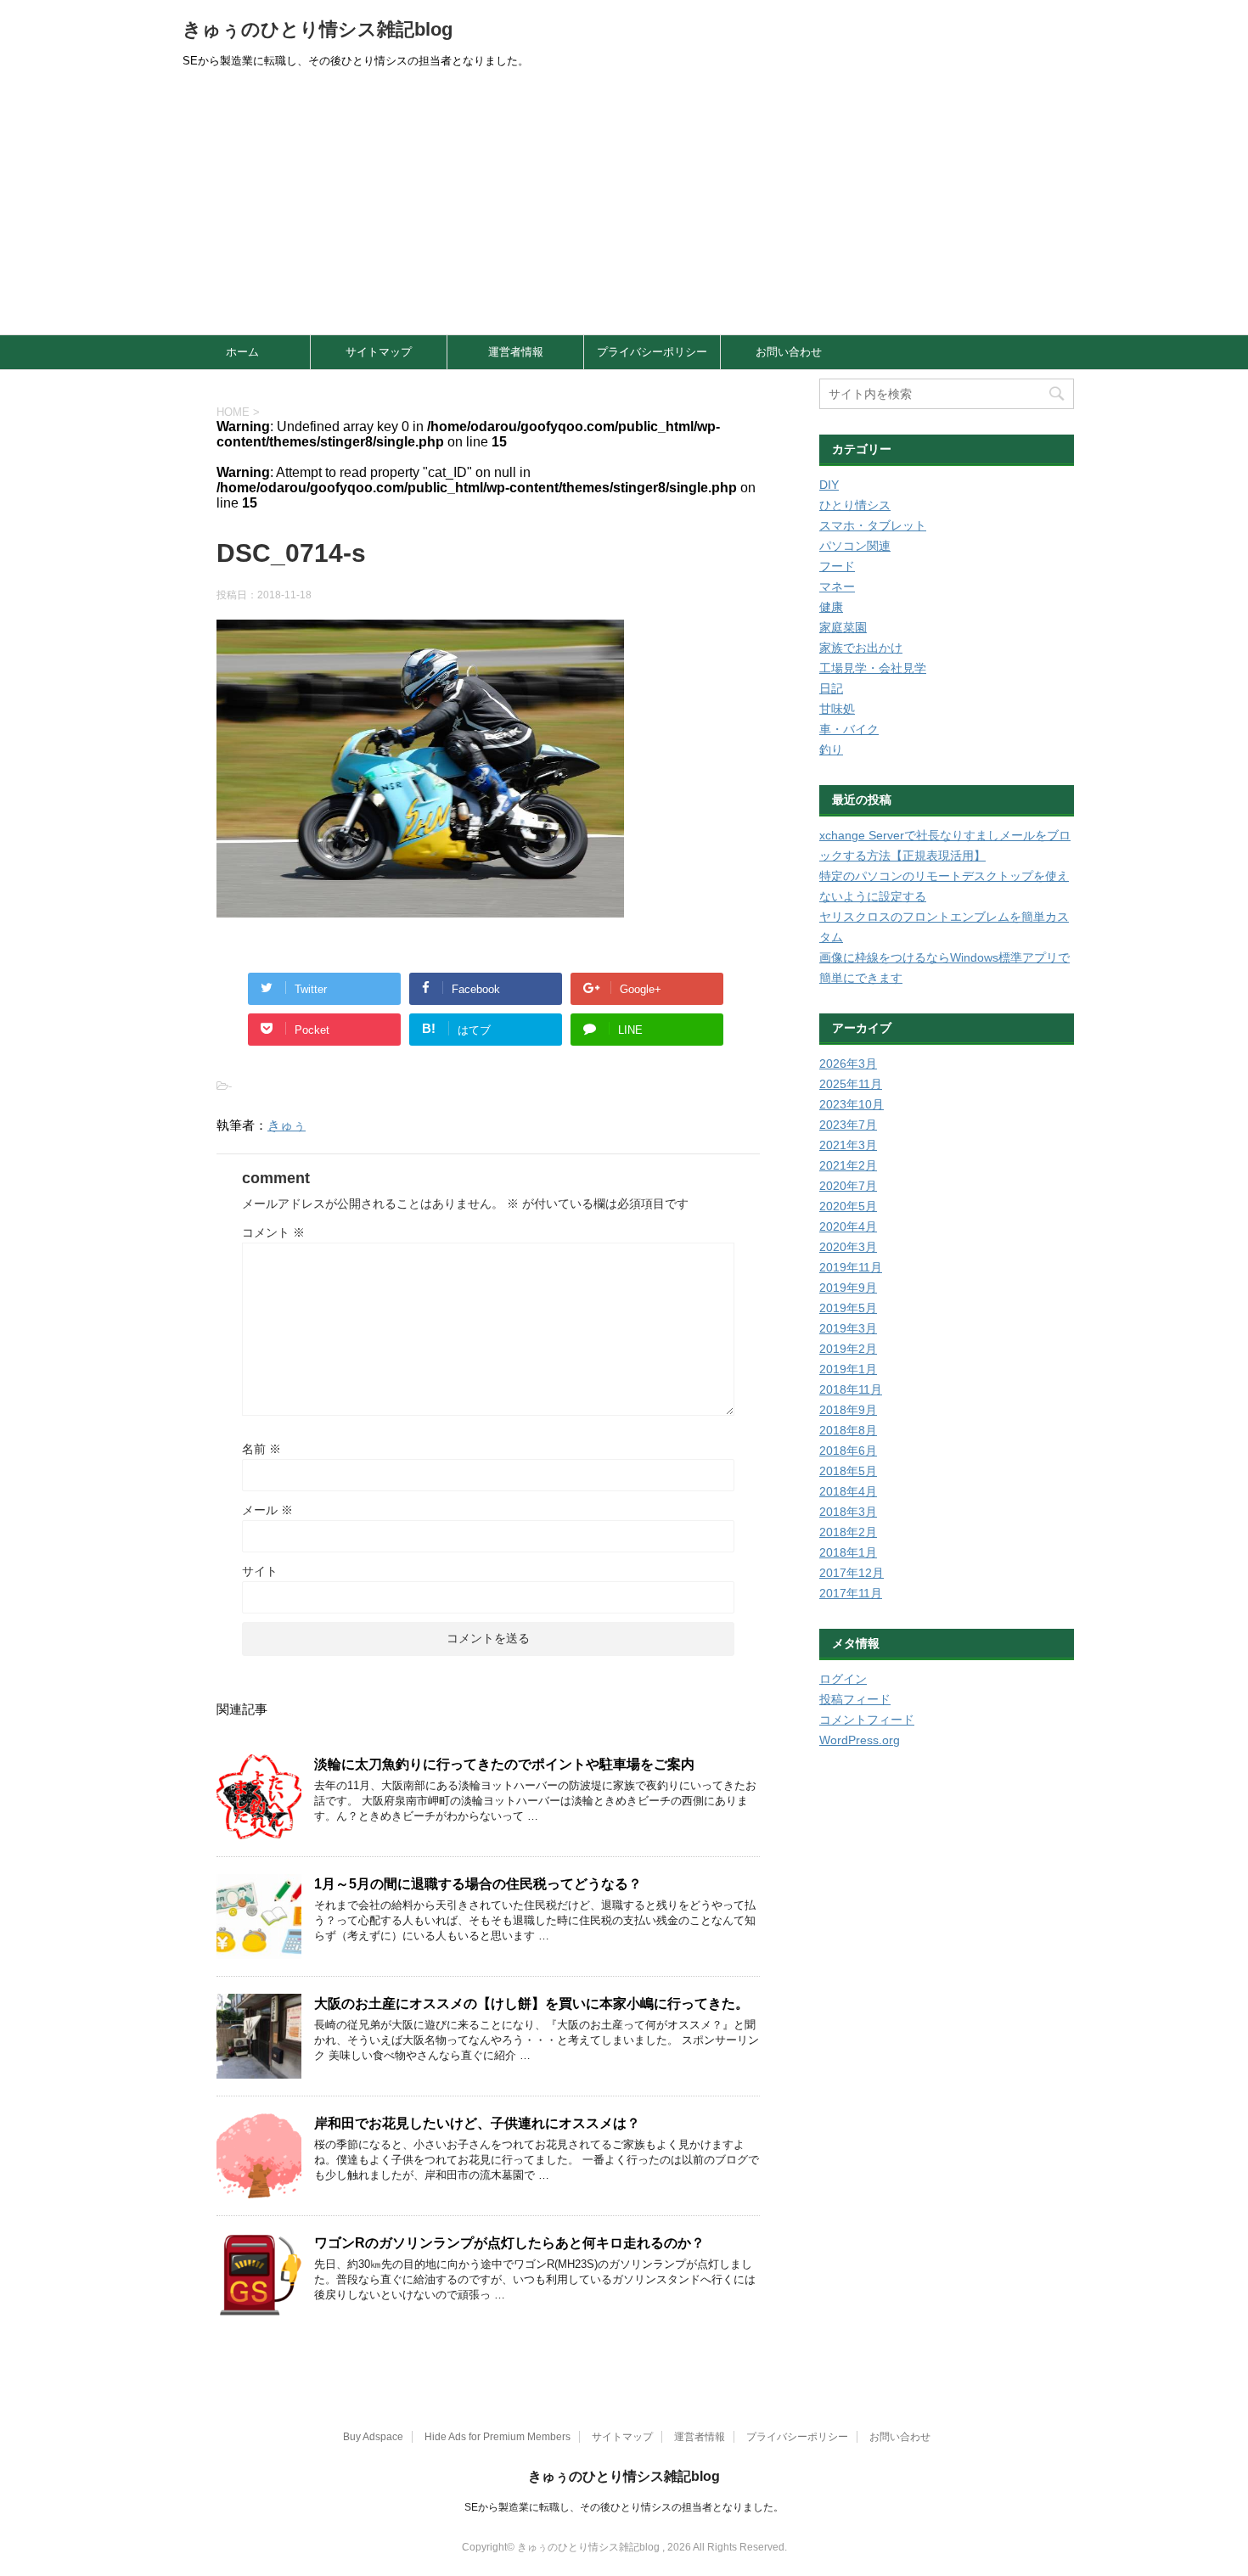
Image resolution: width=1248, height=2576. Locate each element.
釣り (831, 749)
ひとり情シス (855, 505)
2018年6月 (848, 1451)
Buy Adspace (373, 2437)
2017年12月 (852, 1573)
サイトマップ (379, 352)
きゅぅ (287, 1125)
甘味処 (837, 709)
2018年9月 (848, 1410)
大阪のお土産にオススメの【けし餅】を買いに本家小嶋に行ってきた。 (531, 2004)
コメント (273, 1232)
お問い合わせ (789, 352)
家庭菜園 (843, 627)
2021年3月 (848, 1145)
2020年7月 (848, 1186)
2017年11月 (851, 1593)
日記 (831, 688)
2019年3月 (848, 1328)
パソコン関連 (855, 546)
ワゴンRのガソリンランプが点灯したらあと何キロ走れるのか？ (509, 2243)
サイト (260, 1571)
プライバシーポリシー (652, 352)
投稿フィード (855, 1699)
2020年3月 (848, 1247)
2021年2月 (848, 1165)
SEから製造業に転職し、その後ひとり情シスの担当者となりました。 (624, 2507)
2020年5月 (848, 1206)
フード (837, 566)
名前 (261, 1449)
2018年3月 (848, 1512)
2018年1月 (848, 1552)
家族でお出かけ (861, 648)
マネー (837, 586)
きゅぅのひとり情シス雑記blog (318, 29)
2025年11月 (851, 1084)
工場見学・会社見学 (873, 668)
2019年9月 (848, 1288)
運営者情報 (516, 352)
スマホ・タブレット (873, 525)
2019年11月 (851, 1267)
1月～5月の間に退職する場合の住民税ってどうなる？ (478, 1884)
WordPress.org (860, 1740)
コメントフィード (867, 1720)
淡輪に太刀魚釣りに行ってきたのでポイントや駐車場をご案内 (504, 1764)
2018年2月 (848, 1532)
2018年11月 (851, 1389)
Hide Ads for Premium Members (498, 2437)
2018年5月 (848, 1471)
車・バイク (849, 729)
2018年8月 (848, 1430)
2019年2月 (848, 1349)
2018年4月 (848, 1491)
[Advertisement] (624, 207)
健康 (831, 607)
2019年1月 (848, 1369)
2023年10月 (852, 1104)
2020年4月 (848, 1226)
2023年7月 (848, 1125)
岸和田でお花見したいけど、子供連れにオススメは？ (477, 2123)
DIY (829, 485)
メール (267, 1510)
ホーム (242, 352)
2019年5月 (848, 1308)
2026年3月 (848, 1064)
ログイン (843, 1679)
